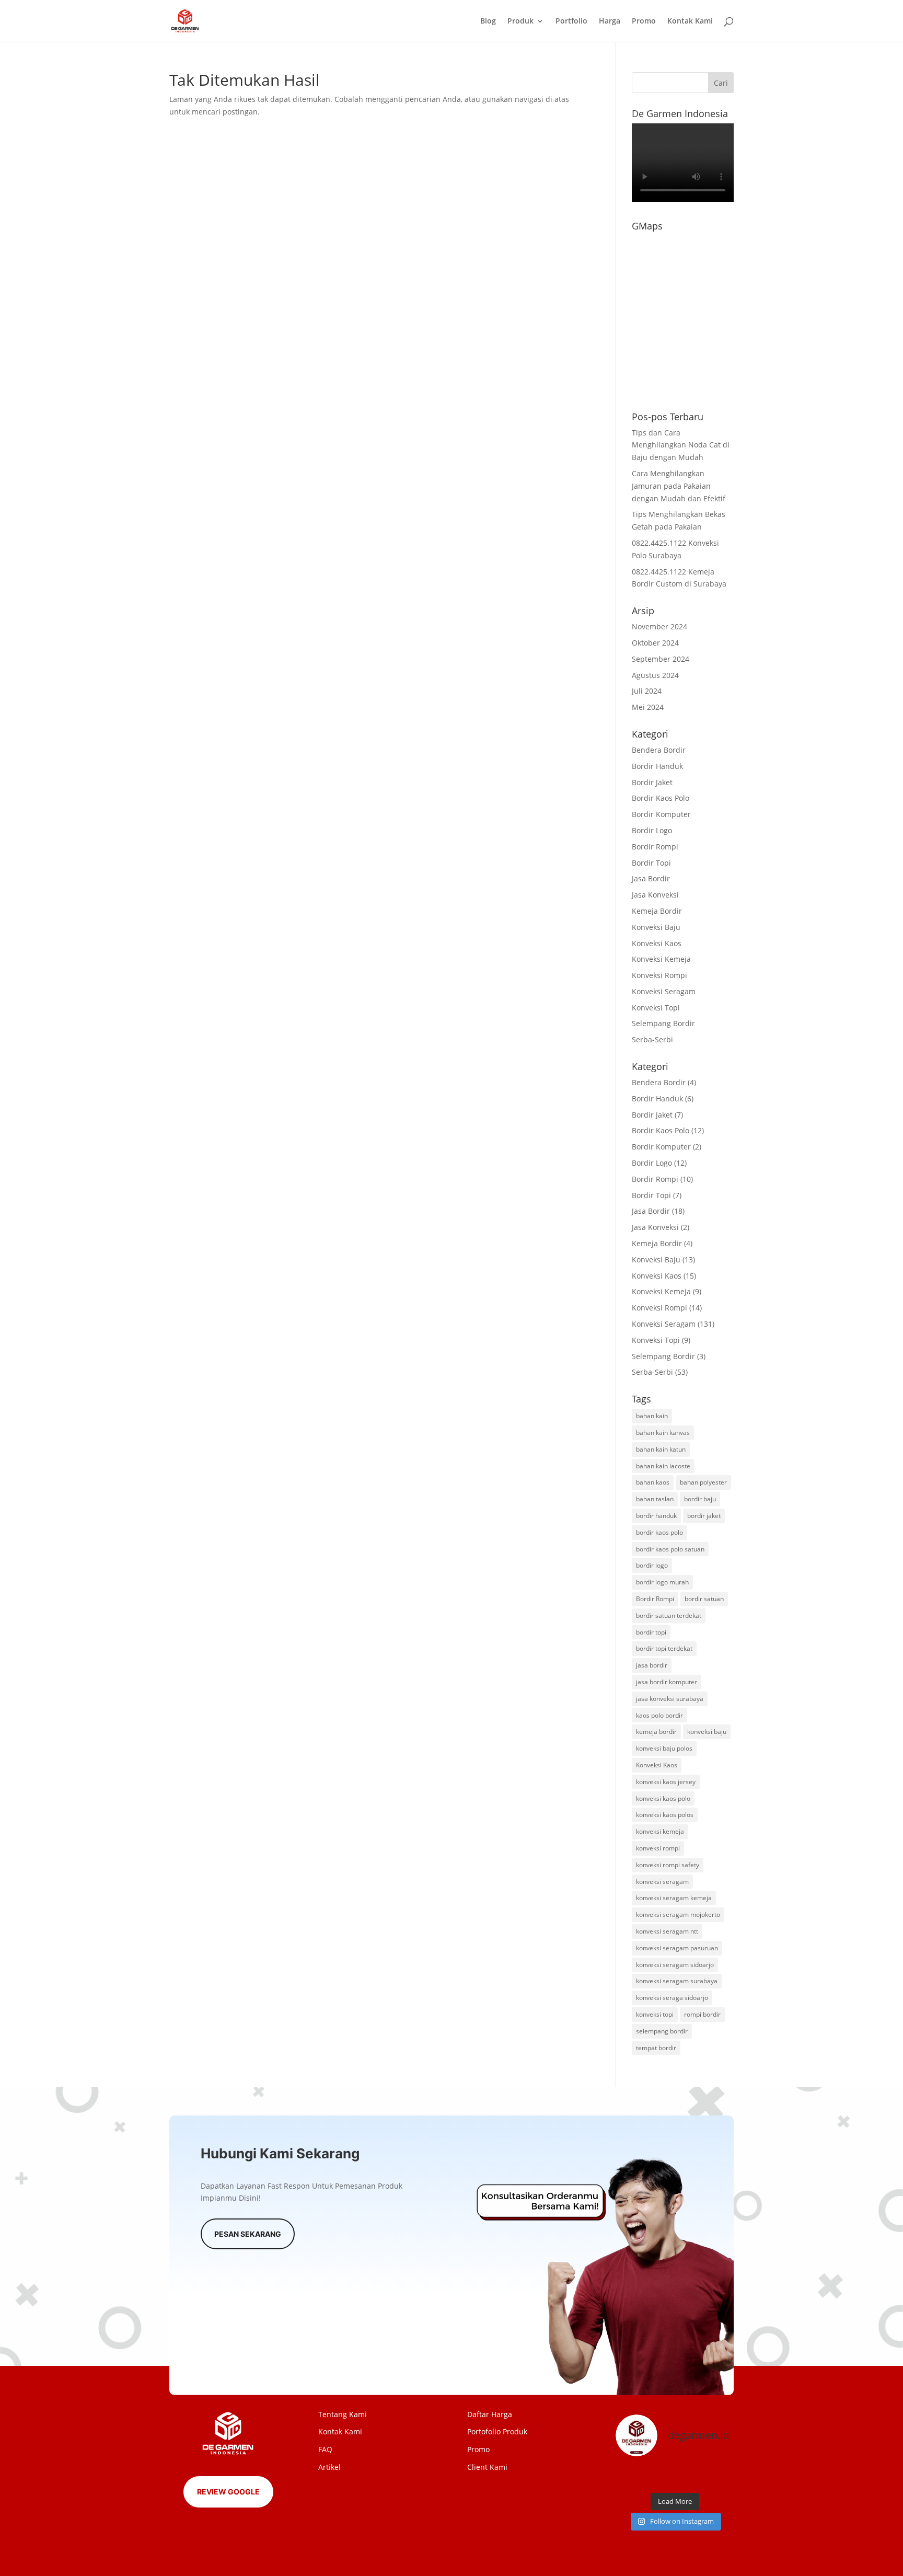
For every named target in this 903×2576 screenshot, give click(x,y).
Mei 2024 (648, 707)
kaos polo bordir (659, 1715)
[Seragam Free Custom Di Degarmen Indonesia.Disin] (629, 2476)
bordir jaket (704, 1516)
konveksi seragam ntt (667, 1931)
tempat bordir (656, 2048)
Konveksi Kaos (657, 943)
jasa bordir (652, 1665)
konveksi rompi (658, 1848)
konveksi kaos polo (663, 1798)
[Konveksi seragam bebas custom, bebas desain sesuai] (690, 2476)
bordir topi (651, 1632)
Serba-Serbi (652, 1039)
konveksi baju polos (664, 1748)
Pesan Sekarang (248, 2234)
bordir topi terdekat (664, 1648)
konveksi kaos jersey (666, 1782)
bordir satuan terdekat (669, 1615)
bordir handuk (656, 1516)
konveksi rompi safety (668, 1865)
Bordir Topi (651, 863)
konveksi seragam (662, 1882)
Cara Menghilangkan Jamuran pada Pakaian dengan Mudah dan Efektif (679, 486)
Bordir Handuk (657, 766)
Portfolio (571, 21)
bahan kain (652, 1416)
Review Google (228, 2492)
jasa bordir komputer (667, 1682)
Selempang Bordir (663, 1023)
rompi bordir (702, 2014)
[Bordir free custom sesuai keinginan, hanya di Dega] (720, 2476)
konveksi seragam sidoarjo (675, 1965)
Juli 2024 (647, 691)
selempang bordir (662, 2031)
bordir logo (652, 1565)
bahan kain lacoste (663, 1466)
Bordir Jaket (652, 782)
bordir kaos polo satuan (670, 1549)
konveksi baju (707, 1732)
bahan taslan (655, 1499)
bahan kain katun (661, 1449)
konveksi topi (655, 2014)
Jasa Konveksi (655, 895)
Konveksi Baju (656, 927)
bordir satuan (704, 1599)
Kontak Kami (690, 21)
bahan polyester (703, 1482)
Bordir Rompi (655, 847)
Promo (644, 21)
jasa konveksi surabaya (670, 1699)
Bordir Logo (652, 830)
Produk (520, 21)
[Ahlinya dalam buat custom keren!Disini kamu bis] (659, 2476)
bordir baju (700, 1499)
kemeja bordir (656, 1732)
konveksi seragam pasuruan (677, 1948)
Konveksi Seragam (664, 991)
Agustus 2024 (655, 675)
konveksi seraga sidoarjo (672, 1998)
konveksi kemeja (660, 1831)
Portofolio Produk (497, 2431)
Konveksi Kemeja (661, 959)
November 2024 (659, 626)
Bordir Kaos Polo (661, 798)
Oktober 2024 (655, 643)
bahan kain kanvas (663, 1433)
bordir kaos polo (659, 1532)
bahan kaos (653, 1482)
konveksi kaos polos (665, 1815)
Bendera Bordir (659, 750)
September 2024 (661, 659)
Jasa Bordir (651, 878)
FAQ (325, 2449)
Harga (610, 21)
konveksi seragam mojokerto (678, 1914)
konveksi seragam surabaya (677, 1981)
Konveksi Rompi (659, 975)
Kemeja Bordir (657, 911)
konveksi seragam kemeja (674, 1898)
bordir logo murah (662, 1582)
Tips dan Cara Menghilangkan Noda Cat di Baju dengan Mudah (681, 445)
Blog (488, 21)
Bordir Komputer (661, 814)
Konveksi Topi (656, 1008)
